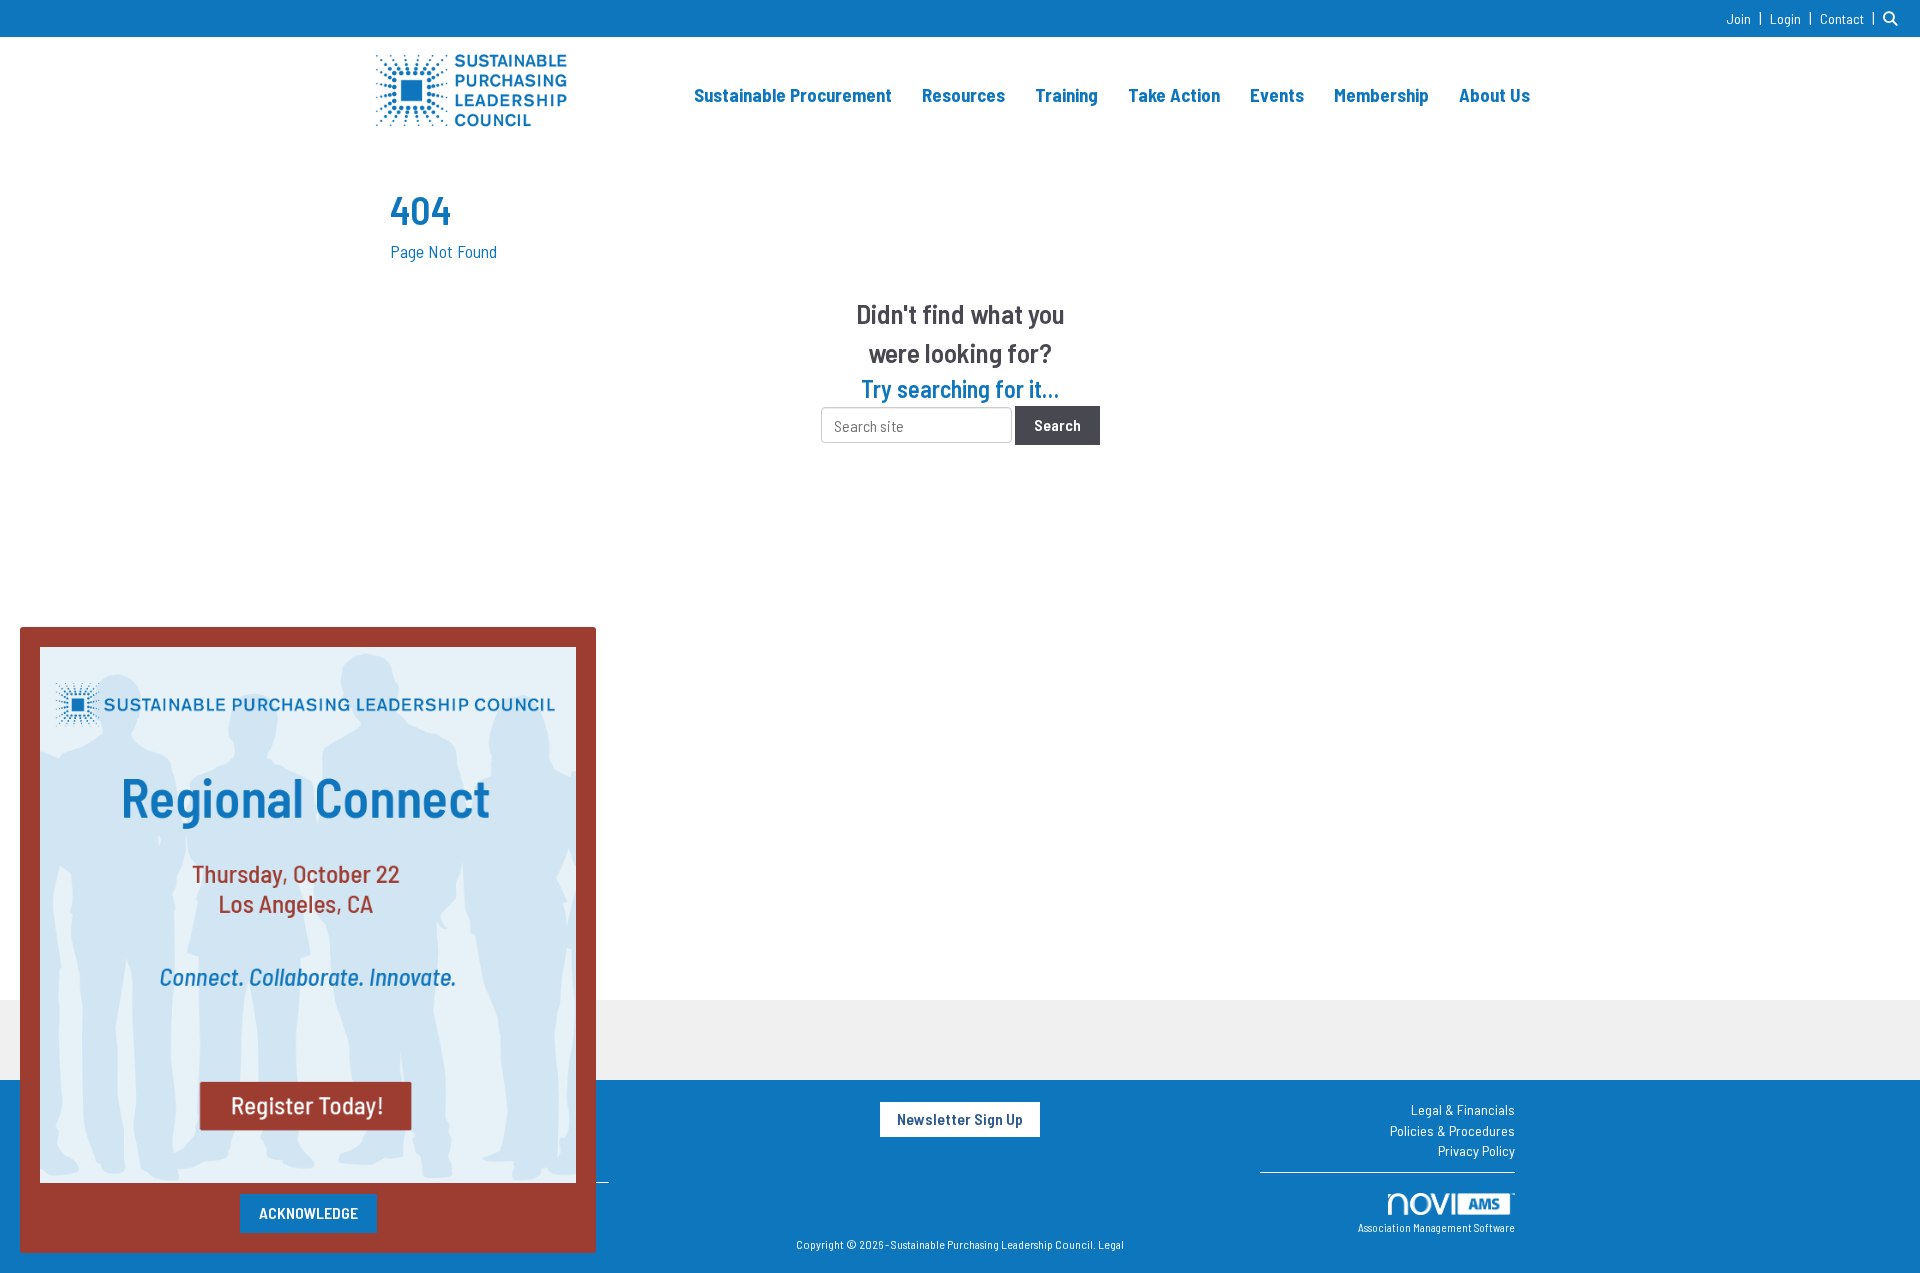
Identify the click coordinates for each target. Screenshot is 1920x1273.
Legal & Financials (1463, 1109)
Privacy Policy (1476, 1150)
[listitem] (1746, 17)
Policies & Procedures (1452, 1130)
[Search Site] (1894, 17)
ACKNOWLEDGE (308, 1212)
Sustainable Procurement (793, 94)
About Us (1494, 94)
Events (1277, 94)
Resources (963, 94)
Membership (1381, 94)
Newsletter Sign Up (960, 1118)
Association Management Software (1436, 1227)
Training (1066, 94)
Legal (1111, 1244)
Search (1057, 424)
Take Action (1174, 94)
